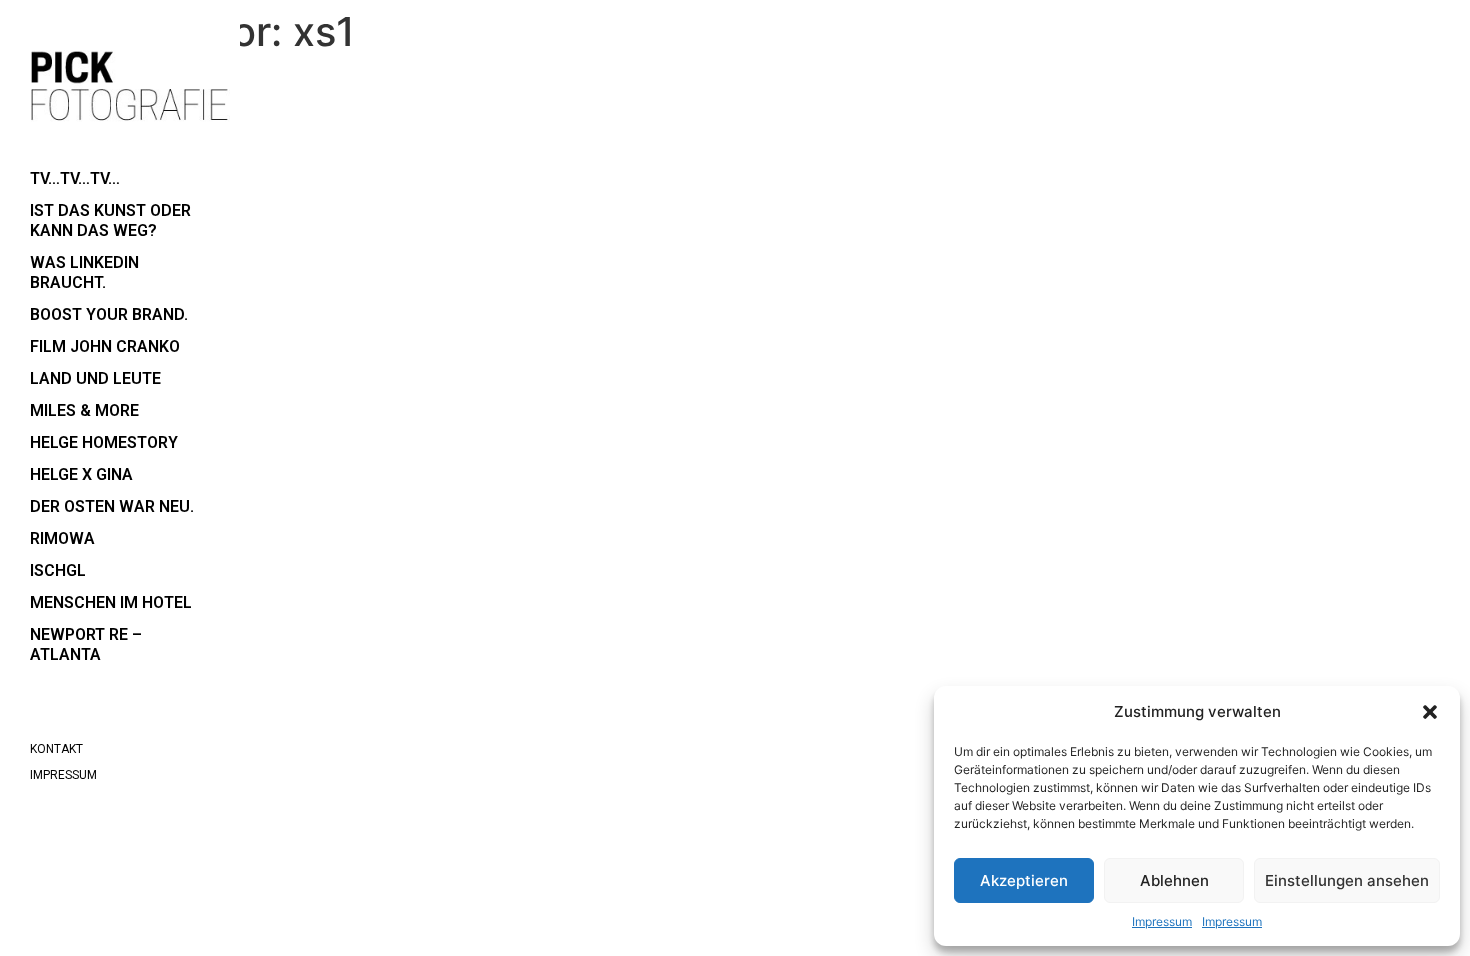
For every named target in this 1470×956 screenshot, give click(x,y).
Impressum (1162, 921)
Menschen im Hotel (111, 602)
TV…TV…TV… (75, 178)
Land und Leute (95, 378)
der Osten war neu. (112, 506)
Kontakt (56, 749)
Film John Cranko (105, 346)
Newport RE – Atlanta (86, 644)
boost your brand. (109, 314)
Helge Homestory (104, 442)
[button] (1430, 712)
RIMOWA (62, 538)
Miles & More (84, 410)
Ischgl (58, 570)
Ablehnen (1174, 880)
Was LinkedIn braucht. (84, 272)
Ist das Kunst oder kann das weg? (110, 220)
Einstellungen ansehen (1347, 880)
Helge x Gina (81, 474)
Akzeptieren (1024, 880)
